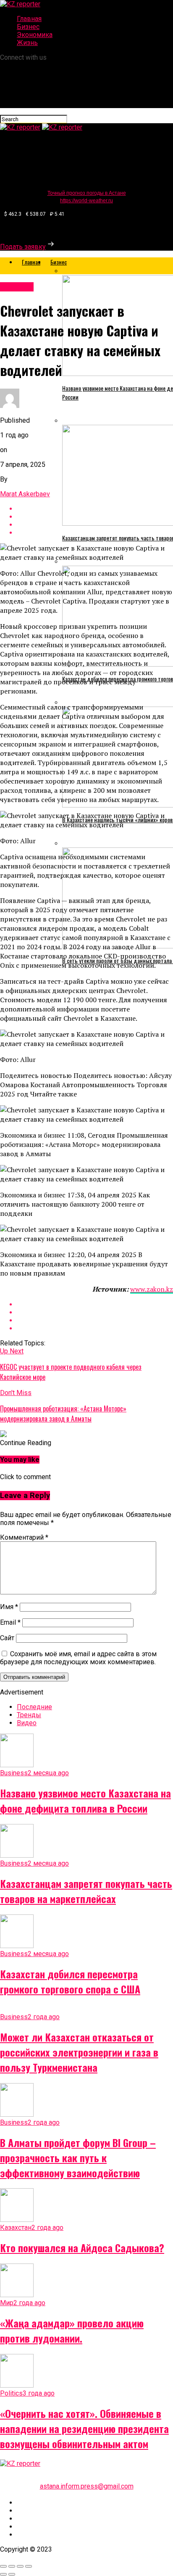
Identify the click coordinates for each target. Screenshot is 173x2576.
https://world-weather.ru (86, 201)
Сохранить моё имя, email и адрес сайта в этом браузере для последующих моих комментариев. (78, 1658)
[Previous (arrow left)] (3, 2574)
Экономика (35, 35)
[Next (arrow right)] (12, 2574)
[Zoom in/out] (29, 2566)
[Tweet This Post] (95, 1312)
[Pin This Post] (95, 1320)
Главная (29, 19)
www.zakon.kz (152, 1289)
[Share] (12, 2566)
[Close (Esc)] (3, 2566)
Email (10, 1622)
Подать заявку (23, 247)
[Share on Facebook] (95, 1304)
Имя (9, 1607)
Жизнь (27, 43)
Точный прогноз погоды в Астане (87, 193)
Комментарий (24, 1537)
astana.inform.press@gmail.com (87, 2486)
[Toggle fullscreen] (20, 2566)
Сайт (7, 1638)
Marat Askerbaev (25, 494)
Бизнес (28, 27)
